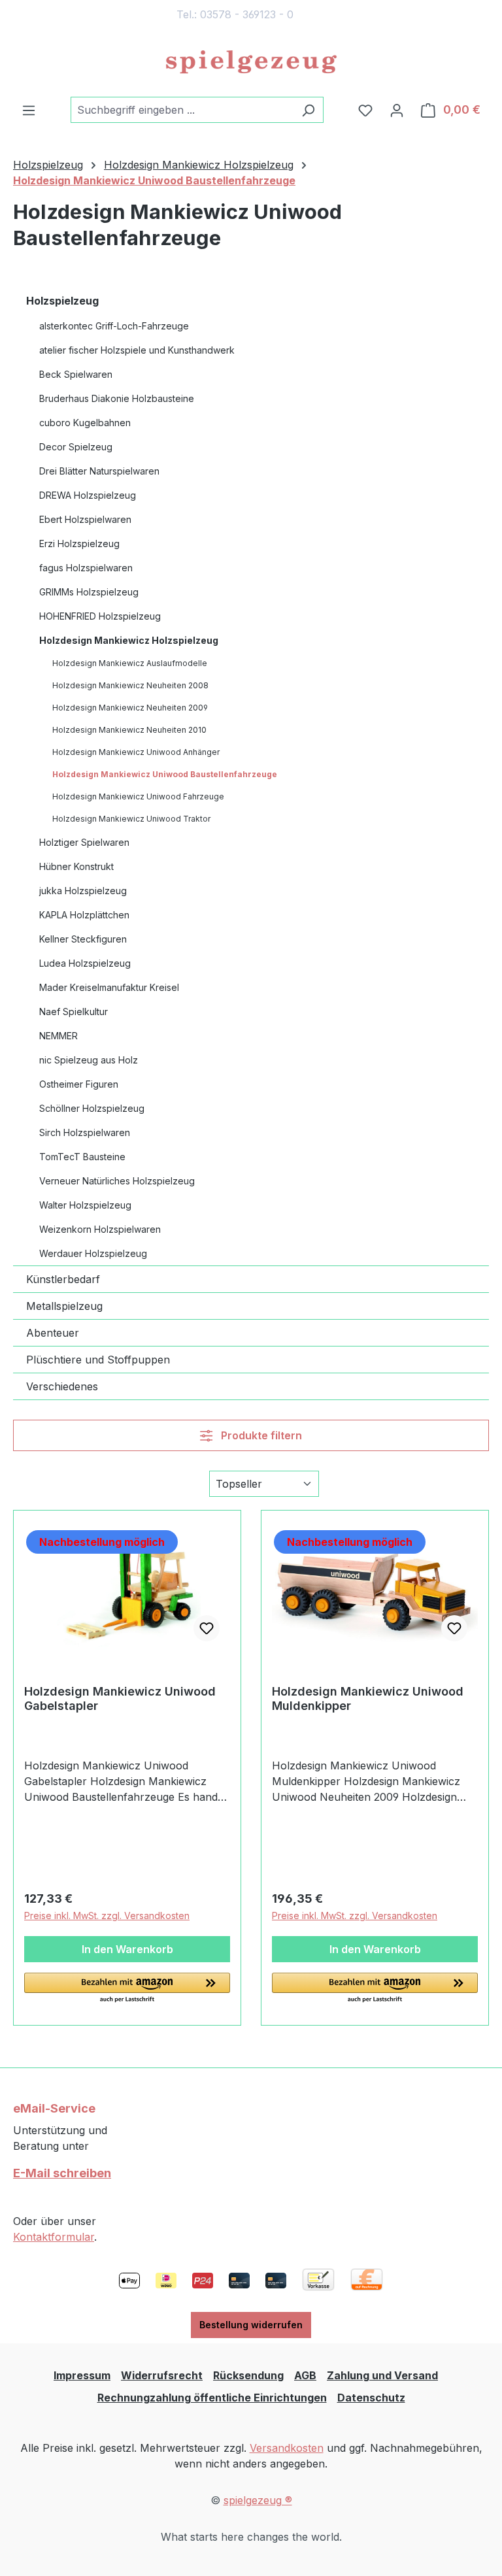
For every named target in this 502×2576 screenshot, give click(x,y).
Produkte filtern (260, 1435)
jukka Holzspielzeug (83, 891)
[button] (127, 1988)
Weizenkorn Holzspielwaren (100, 1229)
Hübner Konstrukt (76, 866)
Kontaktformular (54, 2237)
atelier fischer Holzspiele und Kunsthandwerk (137, 350)
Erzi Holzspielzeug (79, 544)
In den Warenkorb (127, 1949)
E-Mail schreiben (62, 2173)
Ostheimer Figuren (79, 1084)
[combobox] (182, 110)
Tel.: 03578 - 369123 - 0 (235, 14)
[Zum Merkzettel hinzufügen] (207, 1628)
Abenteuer (53, 1333)
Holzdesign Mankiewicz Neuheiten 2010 (129, 730)
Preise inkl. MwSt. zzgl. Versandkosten (107, 1915)
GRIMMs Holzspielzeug (89, 592)
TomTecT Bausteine (82, 1157)
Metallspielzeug (64, 1306)
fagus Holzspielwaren (86, 568)
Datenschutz (371, 2398)
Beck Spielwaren (76, 374)
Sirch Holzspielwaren (85, 1132)
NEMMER (59, 1036)
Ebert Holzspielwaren (85, 519)
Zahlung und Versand (382, 2375)
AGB (305, 2375)
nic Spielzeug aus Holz (89, 1060)
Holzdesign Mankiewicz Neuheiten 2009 (130, 708)
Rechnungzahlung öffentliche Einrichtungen (212, 2398)
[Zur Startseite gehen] (251, 63)
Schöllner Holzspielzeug (92, 1108)
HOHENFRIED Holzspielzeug (100, 616)
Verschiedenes (62, 1386)
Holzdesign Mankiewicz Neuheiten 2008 (130, 685)
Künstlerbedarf (63, 1279)
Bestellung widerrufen (251, 2325)
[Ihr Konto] (397, 110)
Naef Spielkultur (74, 1012)
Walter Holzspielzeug (85, 1205)
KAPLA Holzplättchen (84, 915)
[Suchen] (308, 110)
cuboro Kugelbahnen (85, 423)
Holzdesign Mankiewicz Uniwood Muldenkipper (368, 1698)
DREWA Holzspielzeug (88, 495)
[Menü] (29, 110)
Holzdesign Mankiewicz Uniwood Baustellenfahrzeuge (165, 774)
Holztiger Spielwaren (84, 842)
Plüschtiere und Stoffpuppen (98, 1360)
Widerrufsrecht (162, 2375)
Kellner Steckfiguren (83, 939)
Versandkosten (287, 2448)
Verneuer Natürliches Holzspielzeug (117, 1181)
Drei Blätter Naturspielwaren (99, 471)
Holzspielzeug (62, 301)
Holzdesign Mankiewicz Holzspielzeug (129, 640)
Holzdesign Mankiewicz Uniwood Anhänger (136, 752)
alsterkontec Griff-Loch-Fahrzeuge (114, 326)
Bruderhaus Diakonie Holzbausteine (117, 398)
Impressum (82, 2375)
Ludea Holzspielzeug (85, 963)
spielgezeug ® (258, 2500)
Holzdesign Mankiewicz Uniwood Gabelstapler (120, 1698)
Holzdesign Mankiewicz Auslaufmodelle (130, 663)
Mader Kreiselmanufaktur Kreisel (109, 987)
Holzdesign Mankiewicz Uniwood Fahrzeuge (138, 796)
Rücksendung (248, 2375)
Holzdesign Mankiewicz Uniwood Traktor (131, 819)
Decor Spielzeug (76, 447)
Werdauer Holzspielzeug (93, 1253)
